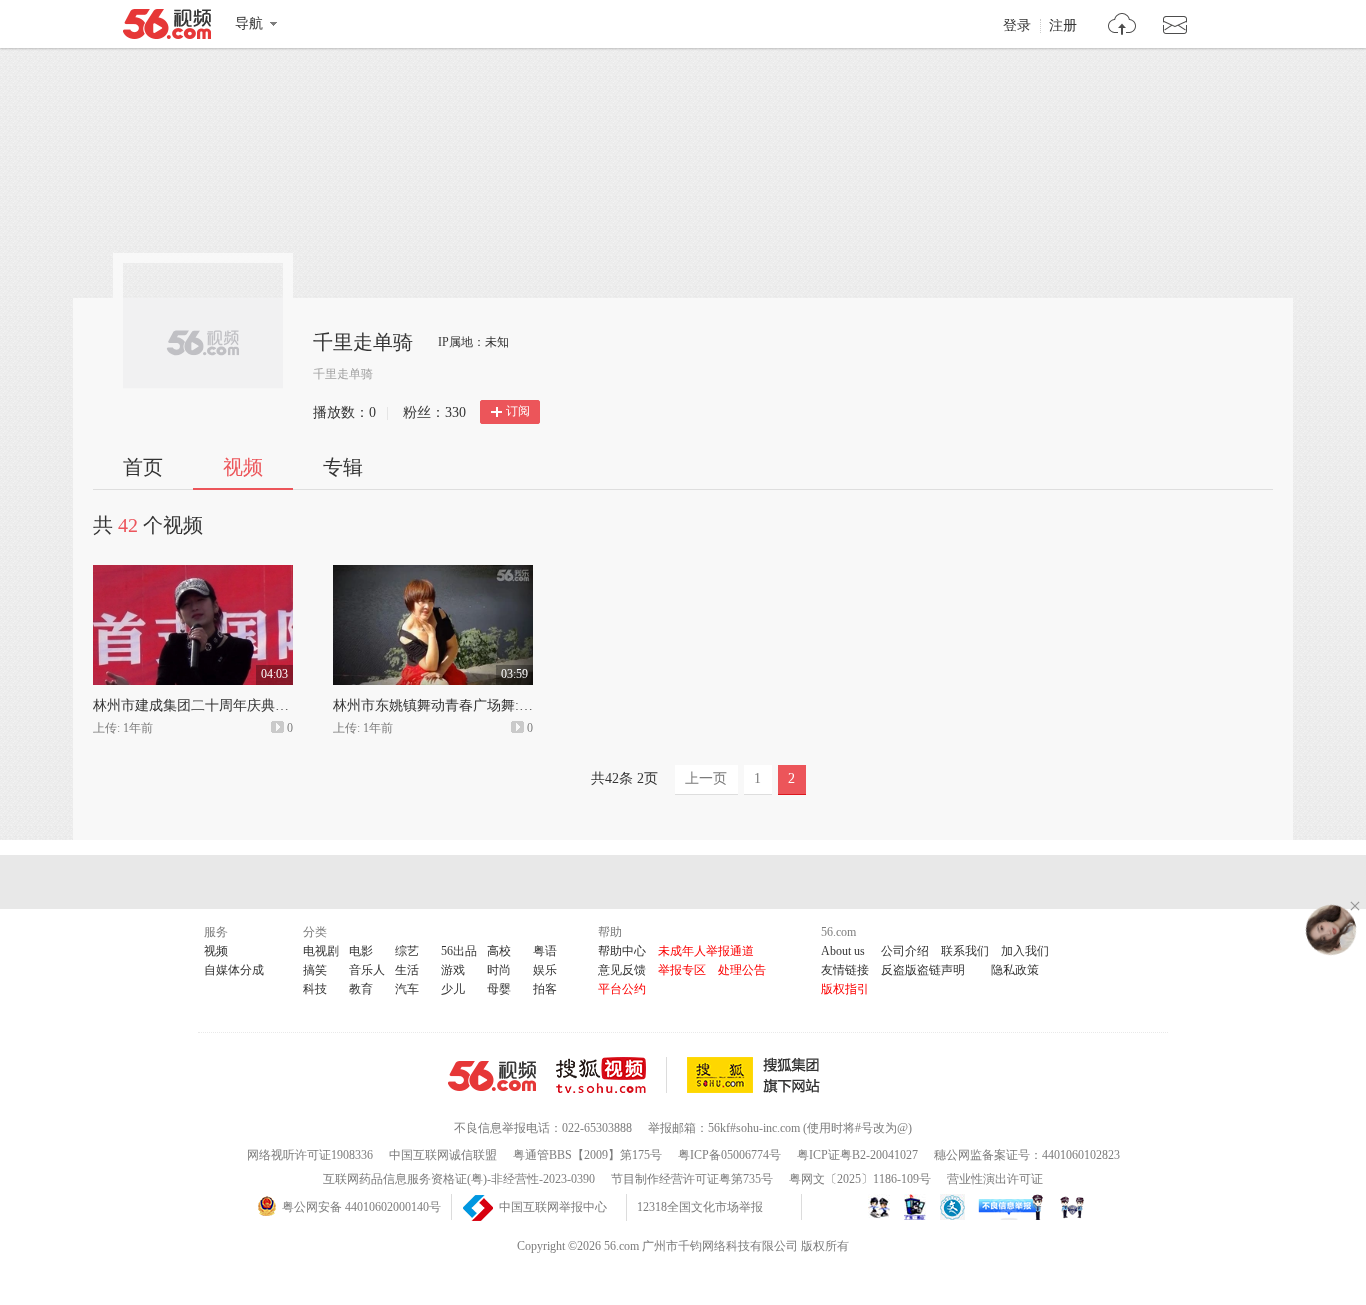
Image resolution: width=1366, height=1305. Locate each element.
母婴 (499, 989)
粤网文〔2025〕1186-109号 (860, 1179)
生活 (407, 970)
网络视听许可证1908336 (310, 1155)
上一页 (706, 778)
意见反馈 (622, 970)
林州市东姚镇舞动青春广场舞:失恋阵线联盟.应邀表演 (498, 705)
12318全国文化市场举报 (700, 1207)
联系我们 (965, 951)
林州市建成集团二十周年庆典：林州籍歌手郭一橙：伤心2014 (282, 705)
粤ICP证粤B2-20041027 (857, 1155)
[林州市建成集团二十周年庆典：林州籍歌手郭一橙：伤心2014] (193, 574)
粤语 (545, 951)
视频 (243, 467)
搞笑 (315, 970)
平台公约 (622, 989)
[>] (1122, 26)
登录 (1017, 26)
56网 (492, 1076)
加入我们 (1025, 951)
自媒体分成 (234, 970)
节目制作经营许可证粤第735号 (692, 1179)
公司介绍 (905, 951)
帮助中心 (622, 951)
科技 (315, 989)
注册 (1063, 26)
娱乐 (545, 970)
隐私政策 (1015, 970)
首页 (143, 467)
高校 (499, 951)
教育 (361, 989)
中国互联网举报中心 (553, 1207)
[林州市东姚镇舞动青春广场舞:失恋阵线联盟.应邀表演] (433, 574)
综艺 (407, 951)
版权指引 (845, 989)
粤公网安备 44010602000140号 (361, 1207)
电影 (361, 951)
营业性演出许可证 (995, 1179)
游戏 (453, 970)
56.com (167, 28)
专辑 (343, 467)
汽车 (407, 989)
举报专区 (682, 970)
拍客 (545, 989)
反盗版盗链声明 (923, 970)
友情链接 (845, 970)
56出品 (459, 951)
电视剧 (321, 951)
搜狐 (757, 1075)
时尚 (499, 970)
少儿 (453, 989)
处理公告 (742, 970)
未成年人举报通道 (706, 951)
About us (843, 951)
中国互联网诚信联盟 (443, 1155)
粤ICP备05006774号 (729, 1155)
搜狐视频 (611, 1075)
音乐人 (367, 970)
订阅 (518, 411)
